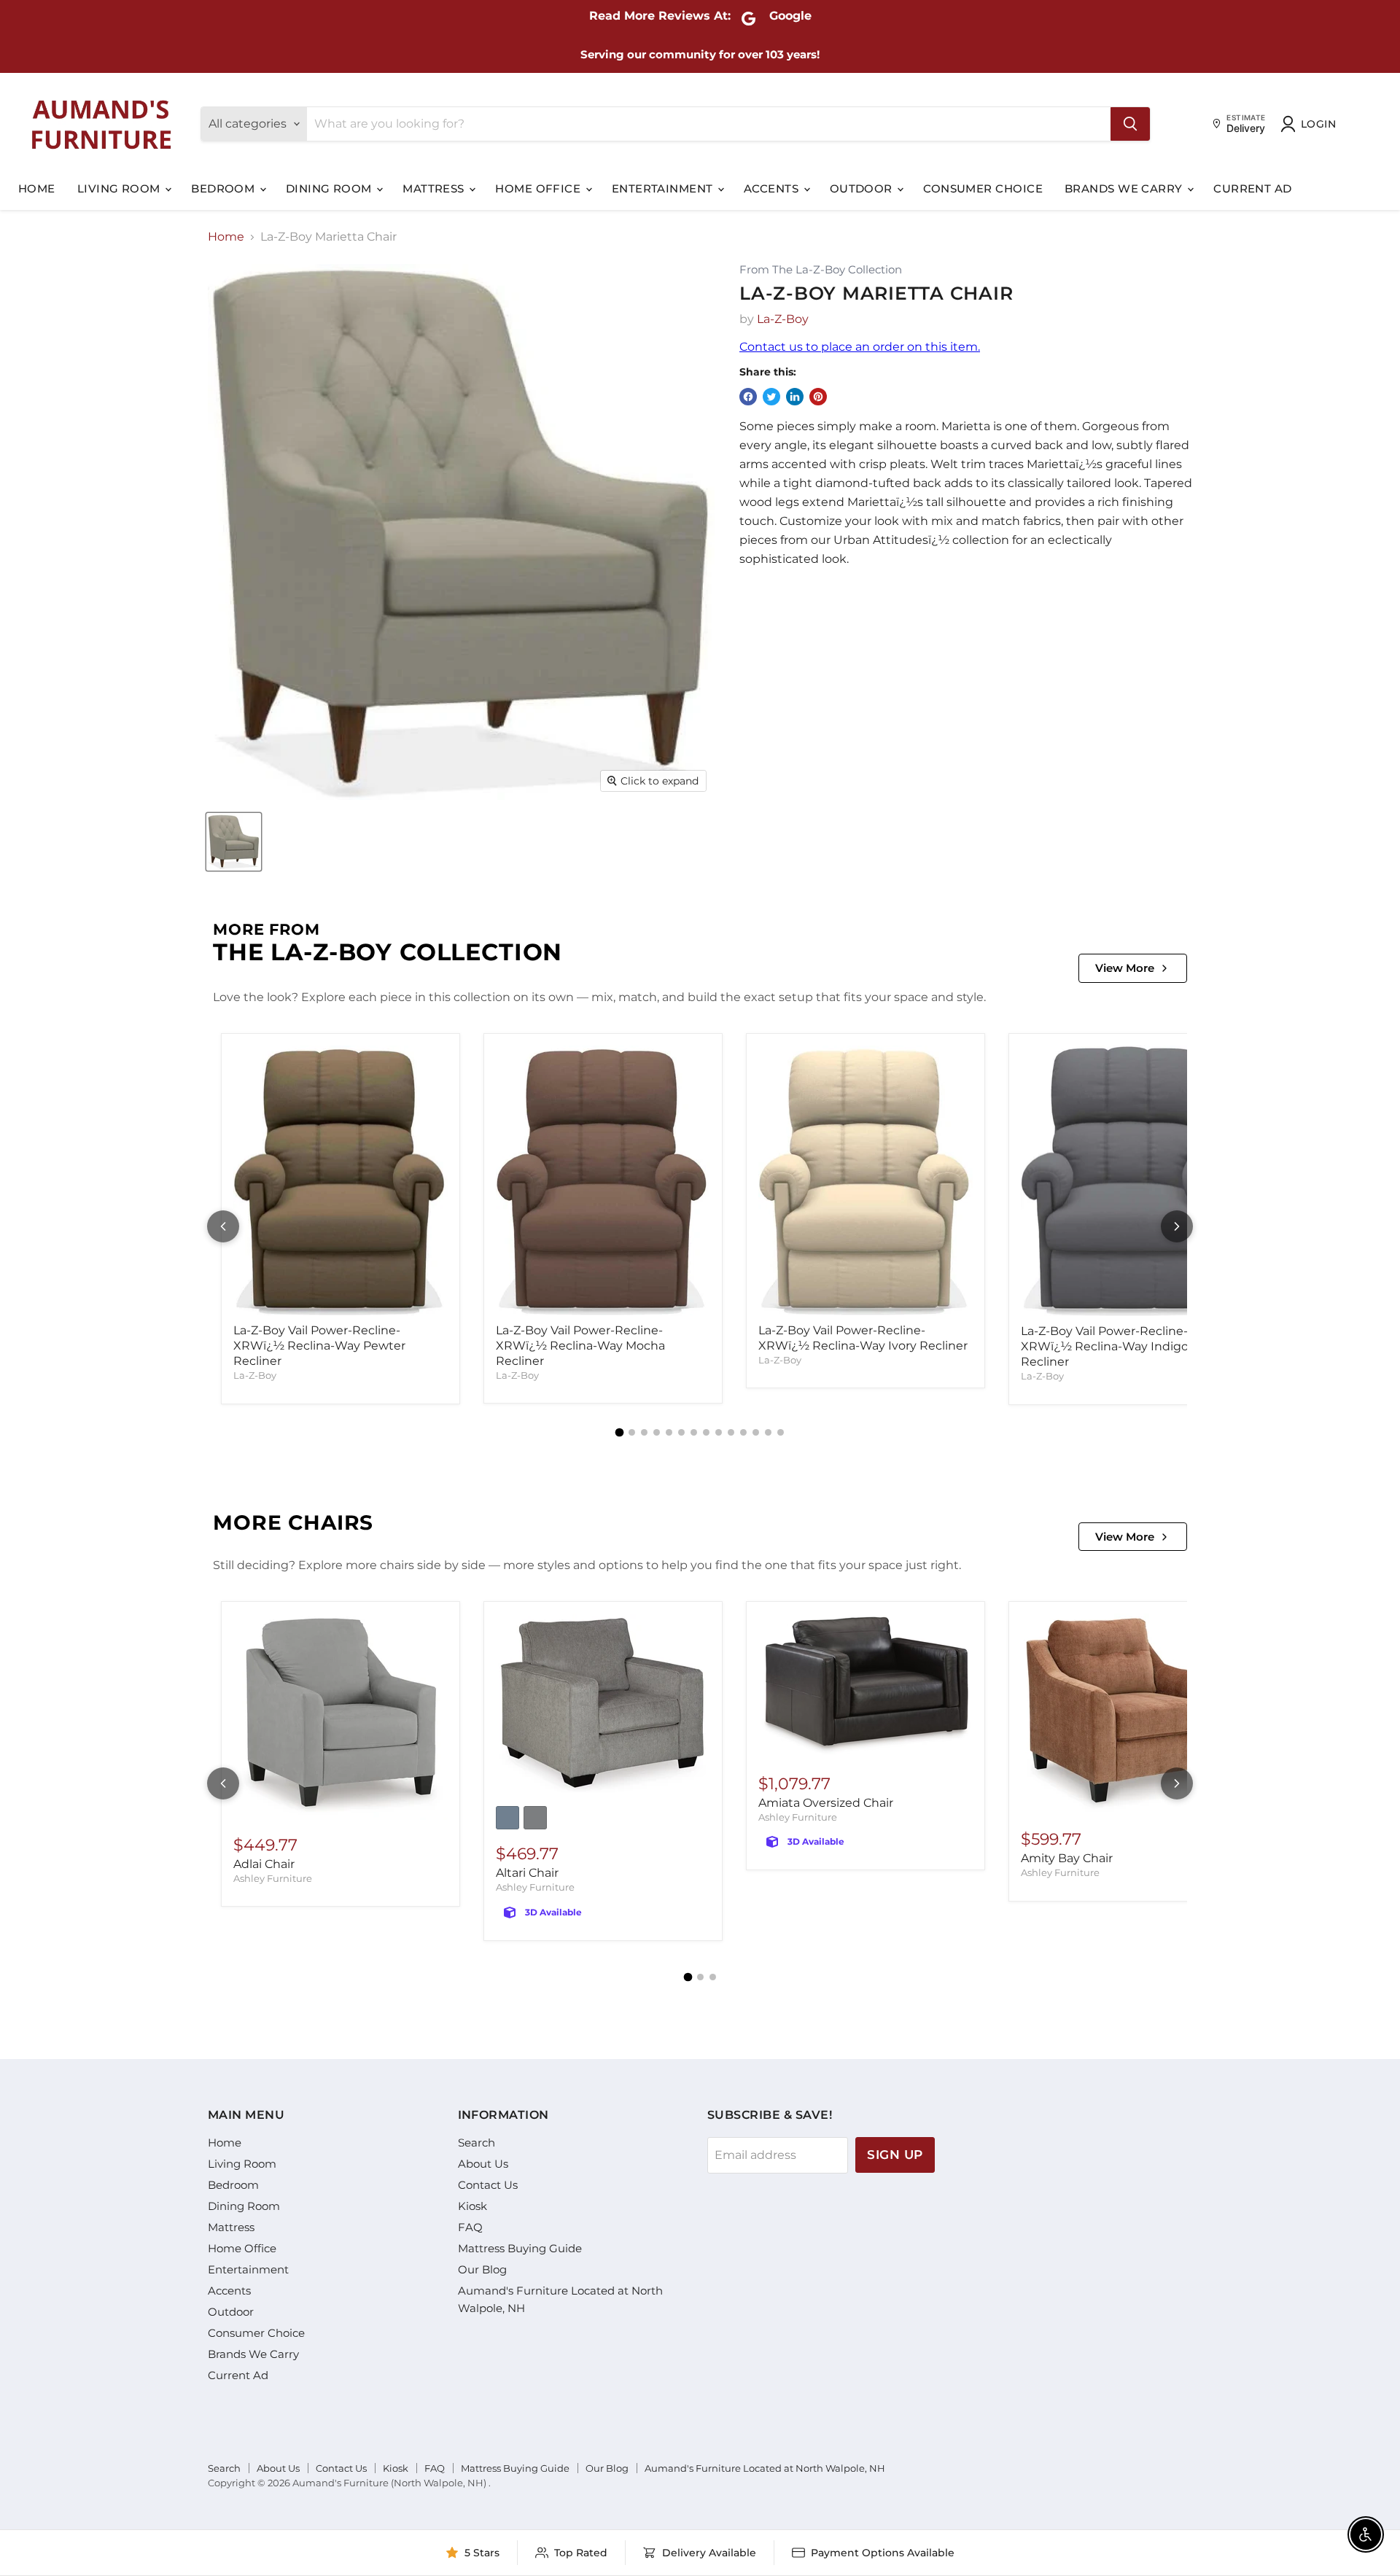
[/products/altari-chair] (603, 1705)
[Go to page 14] (781, 1432)
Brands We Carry (1125, 188)
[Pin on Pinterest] (818, 397)
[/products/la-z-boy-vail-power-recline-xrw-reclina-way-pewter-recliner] (341, 1181)
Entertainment (664, 188)
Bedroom (225, 188)
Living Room (120, 188)
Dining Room (330, 188)
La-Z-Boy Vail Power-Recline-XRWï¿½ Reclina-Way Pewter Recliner (319, 1346)
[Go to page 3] (644, 1432)
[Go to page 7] (694, 1432)
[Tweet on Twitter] (771, 397)
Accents (773, 188)
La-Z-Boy (783, 319)
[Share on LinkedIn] (795, 397)
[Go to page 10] (731, 1432)
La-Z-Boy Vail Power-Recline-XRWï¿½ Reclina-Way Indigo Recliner (1105, 1346)
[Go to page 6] (681, 1432)
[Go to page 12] (756, 1432)
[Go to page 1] (620, 1432)
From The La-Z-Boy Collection (821, 270)
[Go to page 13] (768, 1432)
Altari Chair (527, 1873)
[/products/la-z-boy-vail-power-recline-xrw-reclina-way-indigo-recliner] (1128, 1181)
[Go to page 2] (632, 1432)
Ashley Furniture (273, 1878)
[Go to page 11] (743, 1432)
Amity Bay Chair (1067, 1858)
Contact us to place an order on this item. (860, 347)
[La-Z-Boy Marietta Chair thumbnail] (234, 842)
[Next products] (1177, 1226)
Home (37, 188)
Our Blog (482, 2269)
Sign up (895, 2155)
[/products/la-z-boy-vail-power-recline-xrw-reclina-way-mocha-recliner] (603, 1180)
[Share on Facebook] (748, 397)
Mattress (435, 188)
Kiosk (472, 2206)
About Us (483, 2164)
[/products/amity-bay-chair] (1128, 1714)
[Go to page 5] (669, 1432)
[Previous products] (223, 1226)
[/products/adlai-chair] (341, 1717)
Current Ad (1253, 188)
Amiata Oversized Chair (826, 1803)
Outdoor (863, 188)
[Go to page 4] (657, 1432)
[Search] (1130, 124)
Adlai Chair (264, 1864)
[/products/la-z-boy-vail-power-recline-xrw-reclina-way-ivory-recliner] (866, 1180)
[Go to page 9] (719, 1432)
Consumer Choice (983, 188)
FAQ (470, 2227)
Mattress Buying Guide (520, 2248)
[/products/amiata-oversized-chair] (866, 1686)
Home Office (539, 188)
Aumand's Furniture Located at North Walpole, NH (765, 2468)
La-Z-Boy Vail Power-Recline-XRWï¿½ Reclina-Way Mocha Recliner (580, 1346)
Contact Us (488, 2185)
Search (477, 2143)
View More (1125, 968)
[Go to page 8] (706, 1432)
